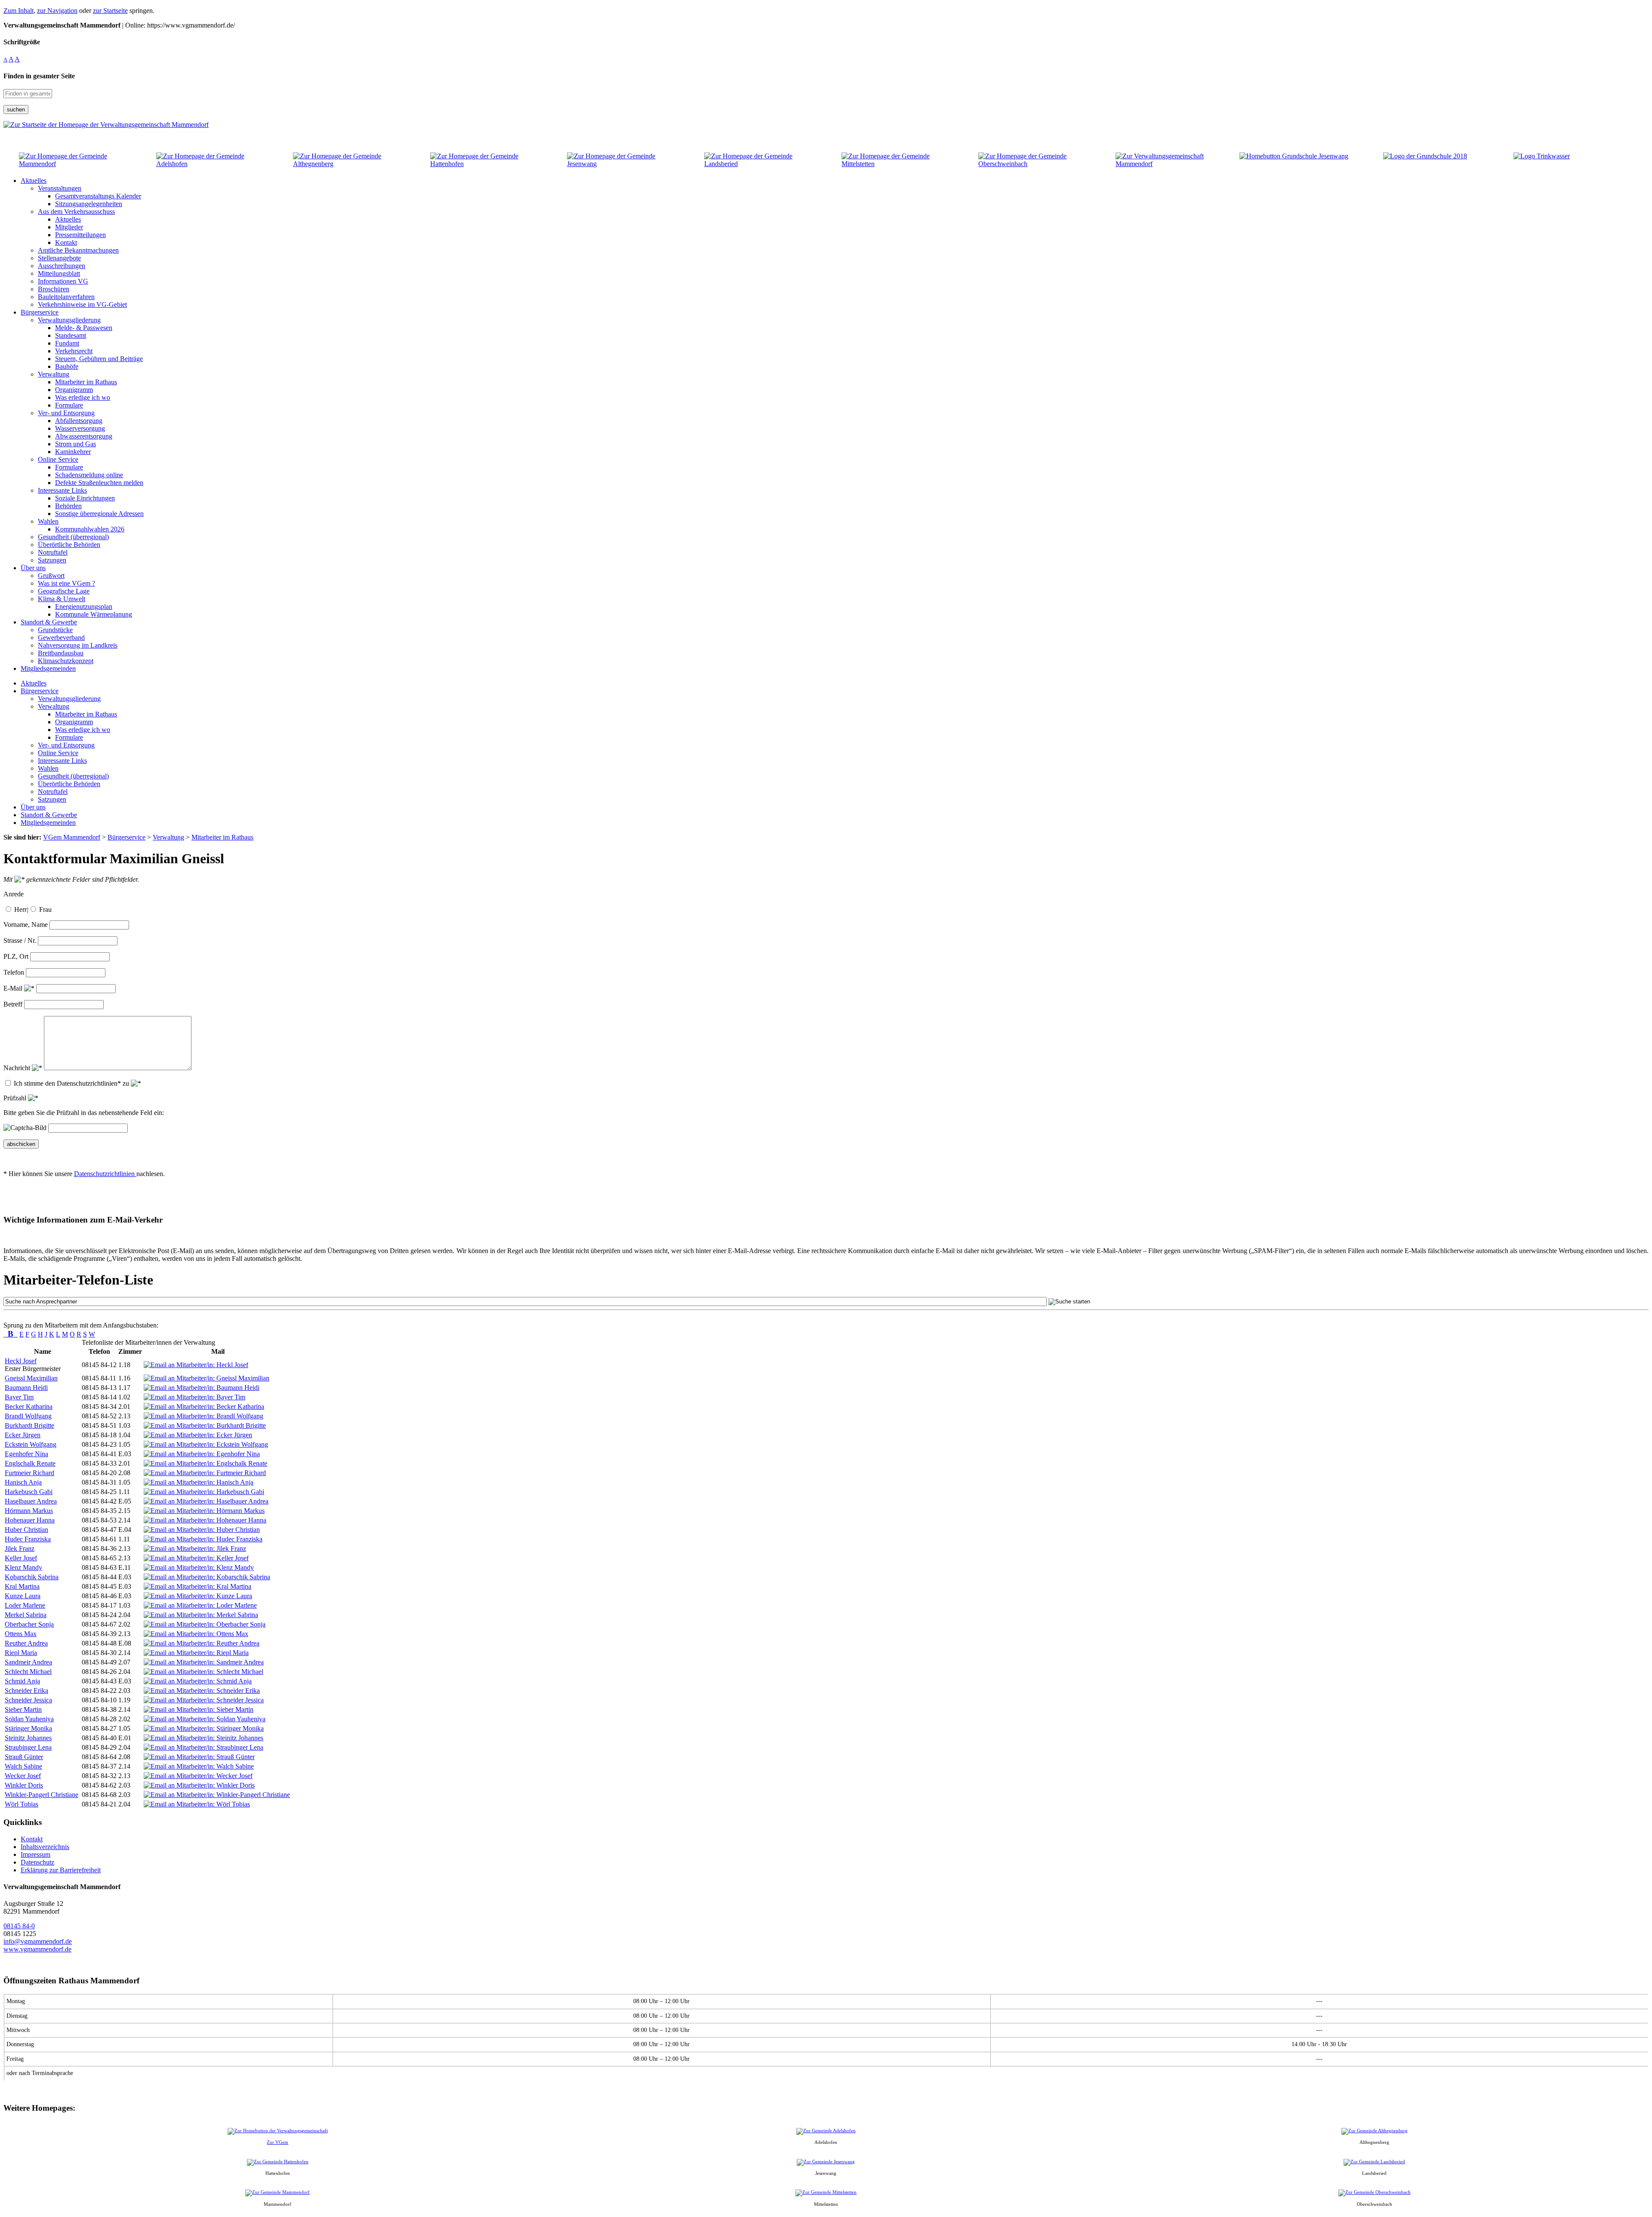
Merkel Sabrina (26, 1615)
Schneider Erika (26, 1691)
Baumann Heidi (26, 1388)
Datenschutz (37, 1862)
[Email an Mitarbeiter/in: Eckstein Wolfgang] (206, 1444)
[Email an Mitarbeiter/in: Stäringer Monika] (204, 1728)
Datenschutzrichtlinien (105, 1174)
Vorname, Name (26, 925)
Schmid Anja (22, 1681)
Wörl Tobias (22, 1804)
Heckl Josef (21, 1361)
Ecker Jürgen (23, 1435)
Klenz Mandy (23, 1567)
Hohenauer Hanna (30, 1520)
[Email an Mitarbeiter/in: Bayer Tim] (194, 1397)
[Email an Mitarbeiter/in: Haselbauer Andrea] (206, 1501)
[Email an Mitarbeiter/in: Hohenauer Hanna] (205, 1520)
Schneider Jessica (28, 1700)
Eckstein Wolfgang (31, 1444)
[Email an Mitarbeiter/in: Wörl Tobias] (197, 1804)
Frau (45, 909)
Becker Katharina (29, 1406)
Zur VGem (277, 2142)
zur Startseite (110, 11)
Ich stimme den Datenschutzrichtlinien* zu (72, 1083)
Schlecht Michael (28, 1672)
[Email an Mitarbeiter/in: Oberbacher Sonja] (205, 1624)
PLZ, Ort (16, 956)
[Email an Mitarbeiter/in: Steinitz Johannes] (203, 1738)
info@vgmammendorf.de (38, 1941)
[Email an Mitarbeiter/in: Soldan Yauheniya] (205, 1719)
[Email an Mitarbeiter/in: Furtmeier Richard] (205, 1473)
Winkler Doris (24, 1785)
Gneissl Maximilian (31, 1378)
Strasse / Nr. (20, 940)
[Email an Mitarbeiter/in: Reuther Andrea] (202, 1643)
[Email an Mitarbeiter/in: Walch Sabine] (199, 1766)
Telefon (14, 972)
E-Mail (14, 988)
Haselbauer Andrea (31, 1501)
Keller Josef (21, 1558)
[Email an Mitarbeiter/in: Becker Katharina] (204, 1406)
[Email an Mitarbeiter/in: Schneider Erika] (202, 1691)
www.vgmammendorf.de (37, 1949)
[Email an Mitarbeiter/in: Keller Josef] (196, 1558)
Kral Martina (22, 1586)
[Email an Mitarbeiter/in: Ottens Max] (196, 1634)
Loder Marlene (25, 1605)
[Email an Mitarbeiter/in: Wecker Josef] (198, 1776)
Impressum (35, 1854)
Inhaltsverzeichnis (45, 1847)
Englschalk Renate (30, 1463)
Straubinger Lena (28, 1747)
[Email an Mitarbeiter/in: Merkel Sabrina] (201, 1615)
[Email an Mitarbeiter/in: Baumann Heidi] (202, 1388)
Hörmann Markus (29, 1511)
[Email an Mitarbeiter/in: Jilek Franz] (195, 1549)
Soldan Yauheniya (29, 1719)
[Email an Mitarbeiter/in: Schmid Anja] (198, 1681)
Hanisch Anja (23, 1482)
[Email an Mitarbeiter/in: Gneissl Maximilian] (206, 1378)
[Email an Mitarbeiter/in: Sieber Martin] (199, 1709)
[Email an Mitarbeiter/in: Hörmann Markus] (204, 1511)
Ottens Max (21, 1634)
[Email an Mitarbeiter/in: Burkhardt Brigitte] (205, 1425)
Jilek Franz (20, 1549)
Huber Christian (26, 1530)
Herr (20, 909)
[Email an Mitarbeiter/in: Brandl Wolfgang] (203, 1416)
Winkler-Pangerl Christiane (42, 1795)
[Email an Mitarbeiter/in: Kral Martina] (197, 1586)
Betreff (13, 1004)
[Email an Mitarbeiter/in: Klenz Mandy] (199, 1567)
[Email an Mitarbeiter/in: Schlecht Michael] (203, 1672)
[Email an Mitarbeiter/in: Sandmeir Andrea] (204, 1662)
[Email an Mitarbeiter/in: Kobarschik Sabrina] (207, 1577)
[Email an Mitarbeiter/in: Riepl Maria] (196, 1653)
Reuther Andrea (26, 1643)
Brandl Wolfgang (28, 1416)
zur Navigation (57, 11)
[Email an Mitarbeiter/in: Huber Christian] (202, 1530)
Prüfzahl (16, 1098)
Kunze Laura (23, 1596)
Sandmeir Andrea (28, 1662)
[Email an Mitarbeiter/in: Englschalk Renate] (205, 1463)
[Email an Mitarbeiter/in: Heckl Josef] (196, 1365)
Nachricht (18, 1068)
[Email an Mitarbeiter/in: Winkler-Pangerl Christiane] (217, 1795)
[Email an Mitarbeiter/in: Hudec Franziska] (203, 1539)
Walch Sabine (23, 1766)
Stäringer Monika (28, 1728)
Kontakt (32, 1839)
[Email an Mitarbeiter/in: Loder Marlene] (200, 1605)
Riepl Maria (21, 1653)
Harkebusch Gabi (29, 1492)
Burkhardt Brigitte (29, 1425)
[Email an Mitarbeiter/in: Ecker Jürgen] (198, 1435)
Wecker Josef (23, 1776)
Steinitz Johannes (28, 1738)
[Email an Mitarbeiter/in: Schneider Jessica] (204, 1700)
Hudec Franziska (28, 1539)
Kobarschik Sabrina (32, 1577)
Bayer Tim (19, 1397)
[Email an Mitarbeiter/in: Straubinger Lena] (203, 1747)
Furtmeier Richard (29, 1473)
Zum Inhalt (18, 11)
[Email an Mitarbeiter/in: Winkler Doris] (199, 1785)
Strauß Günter (24, 1757)
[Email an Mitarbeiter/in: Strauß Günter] (199, 1757)
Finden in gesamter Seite (39, 76)
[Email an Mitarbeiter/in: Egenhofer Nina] (202, 1454)
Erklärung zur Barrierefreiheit (61, 1870)
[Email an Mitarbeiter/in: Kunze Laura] (198, 1596)
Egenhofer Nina (26, 1454)
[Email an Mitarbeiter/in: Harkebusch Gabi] (204, 1492)
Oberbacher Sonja (29, 1624)
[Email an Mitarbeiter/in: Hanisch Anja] (199, 1482)
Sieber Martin (23, 1709)
